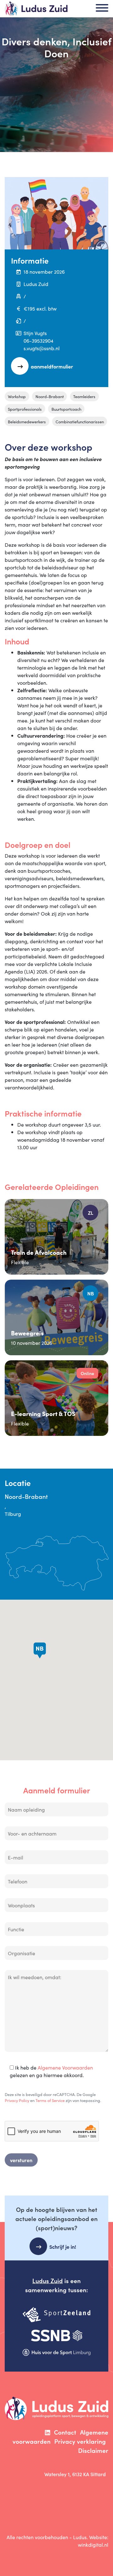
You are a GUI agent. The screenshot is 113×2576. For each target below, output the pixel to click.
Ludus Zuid (48, 2280)
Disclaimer (93, 2450)
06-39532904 (38, 340)
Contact (65, 2432)
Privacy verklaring (80, 2441)
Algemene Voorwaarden (65, 2067)
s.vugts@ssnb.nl (42, 348)
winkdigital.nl (93, 2545)
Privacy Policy (17, 2100)
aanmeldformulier (52, 366)
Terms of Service (50, 2100)
